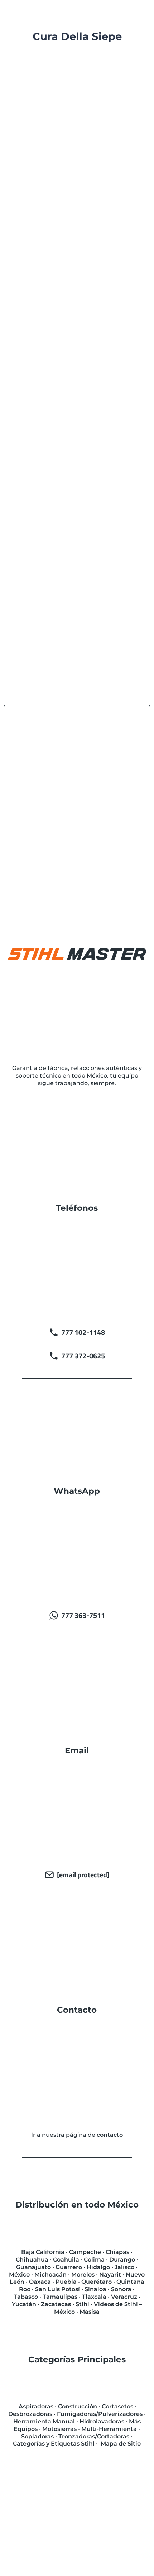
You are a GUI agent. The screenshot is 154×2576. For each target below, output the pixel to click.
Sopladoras (37, 2436)
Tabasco (26, 2297)
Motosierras (59, 2429)
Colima (94, 2260)
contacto (110, 2135)
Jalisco (124, 2267)
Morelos (83, 2275)
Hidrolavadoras (102, 2421)
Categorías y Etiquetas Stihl (54, 2444)
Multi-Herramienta (109, 2429)
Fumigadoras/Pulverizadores (100, 2414)
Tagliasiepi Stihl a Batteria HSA (71, 146)
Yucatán (24, 2304)
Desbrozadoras (30, 2414)
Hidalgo (98, 2267)
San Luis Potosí (57, 2289)
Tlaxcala (94, 2297)
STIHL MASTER (57, 155)
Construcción (78, 2406)
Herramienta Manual (44, 2421)
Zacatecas (56, 2304)
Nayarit (110, 2275)
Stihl (82, 2304)
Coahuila (66, 2260)
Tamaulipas (60, 2297)
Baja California (43, 2252)
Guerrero (69, 2267)
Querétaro (97, 2282)
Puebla (66, 2282)
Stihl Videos (40, 166)
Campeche (85, 2252)
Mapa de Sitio (121, 2444)
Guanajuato (33, 2267)
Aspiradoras (36, 2406)
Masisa (90, 2312)
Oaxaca (40, 2282)
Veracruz (124, 2297)
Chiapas (117, 2252)
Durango (122, 2260)
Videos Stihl (79, 166)
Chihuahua (32, 2260)
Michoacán (50, 2275)
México (19, 2275)
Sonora (121, 2289)
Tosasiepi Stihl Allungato (62, 341)
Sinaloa (95, 2289)
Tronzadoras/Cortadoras (94, 2436)
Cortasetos (102, 155)
